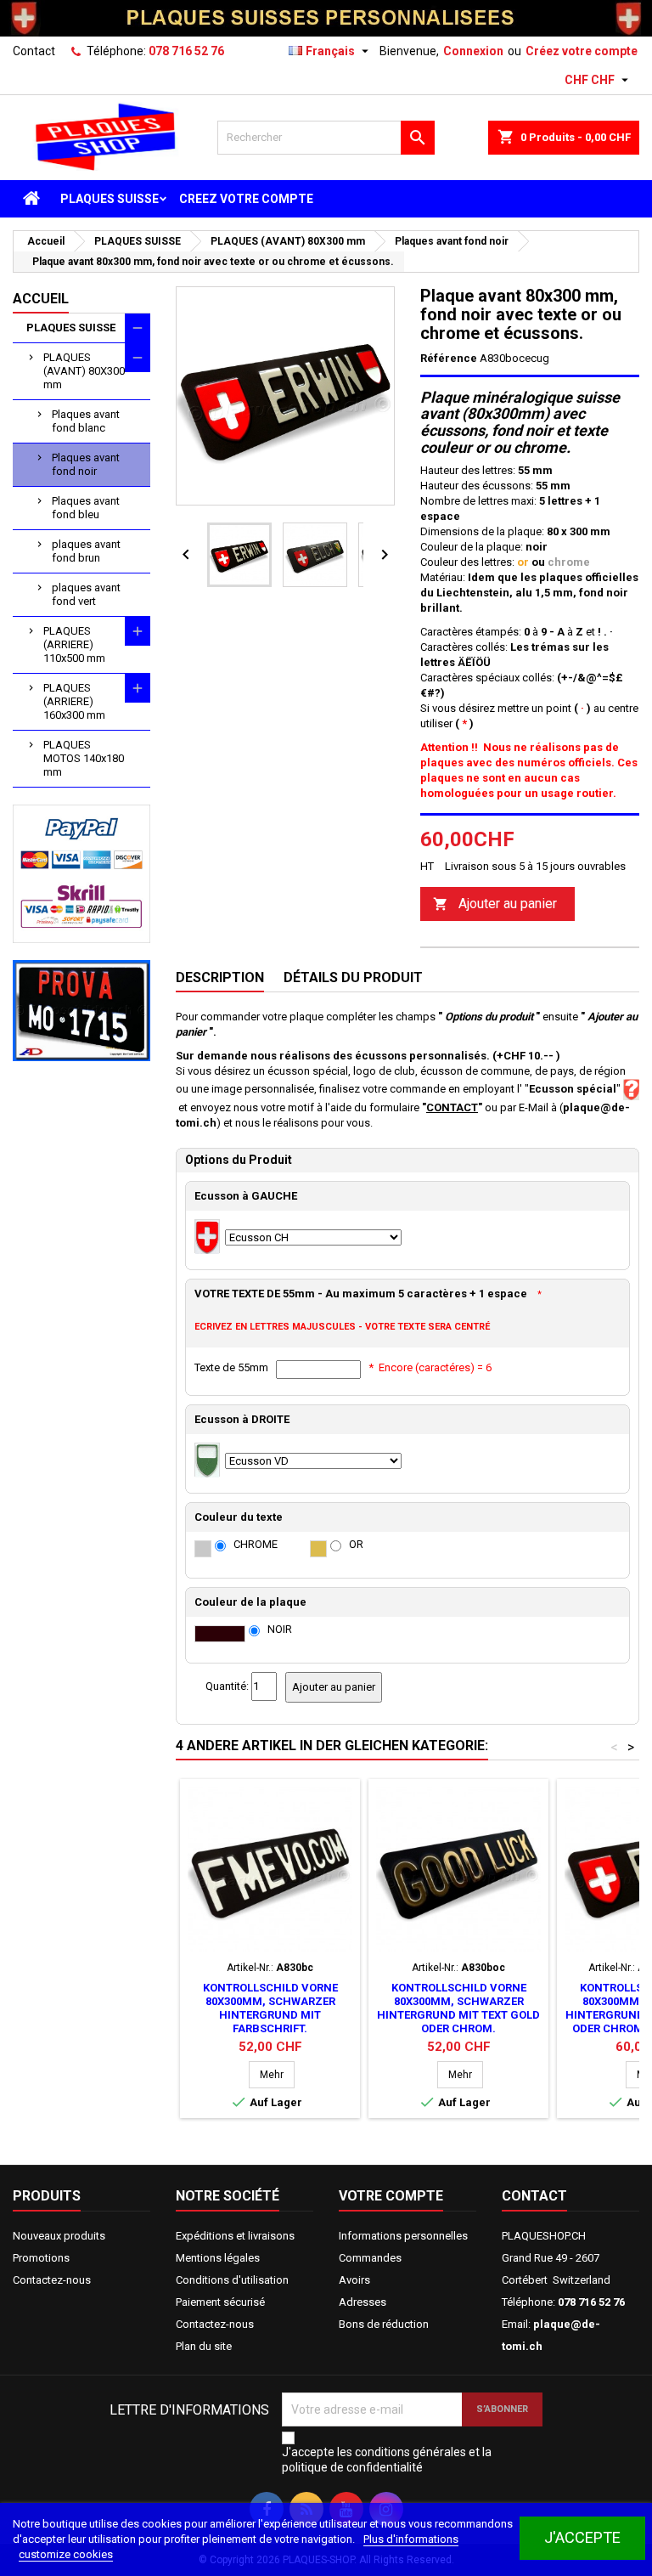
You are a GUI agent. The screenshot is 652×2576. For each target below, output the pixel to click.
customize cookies (66, 2554)
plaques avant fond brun (86, 551)
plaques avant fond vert (86, 594)
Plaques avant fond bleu (86, 508)
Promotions (41, 2258)
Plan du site (204, 2346)
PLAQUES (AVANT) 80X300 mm (84, 371)
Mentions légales (218, 2258)
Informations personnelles (403, 2236)
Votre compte (391, 2196)
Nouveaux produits (59, 2236)
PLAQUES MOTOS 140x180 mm (84, 758)
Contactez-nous (52, 2280)
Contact (34, 51)
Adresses (363, 2302)
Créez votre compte (582, 51)
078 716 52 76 (186, 51)
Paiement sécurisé (220, 2302)
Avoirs (354, 2280)
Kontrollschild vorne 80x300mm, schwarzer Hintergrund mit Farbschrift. (270, 2008)
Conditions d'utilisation (232, 2280)
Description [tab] (220, 977)
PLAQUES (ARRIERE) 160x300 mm (74, 701)
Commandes (370, 2258)
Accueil (41, 299)
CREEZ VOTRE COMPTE (246, 199)
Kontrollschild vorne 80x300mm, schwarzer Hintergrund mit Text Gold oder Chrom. (458, 2008)
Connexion (473, 51)
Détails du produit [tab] (353, 977)
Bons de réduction (384, 2324)
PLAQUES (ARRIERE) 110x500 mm (74, 644)
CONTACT (452, 1107)
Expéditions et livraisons (235, 2236)
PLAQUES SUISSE (110, 199)
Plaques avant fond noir (86, 464)
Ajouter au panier (495, 904)
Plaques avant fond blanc (86, 421)
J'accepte (582, 2537)
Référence (449, 358)
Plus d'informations (411, 2539)
